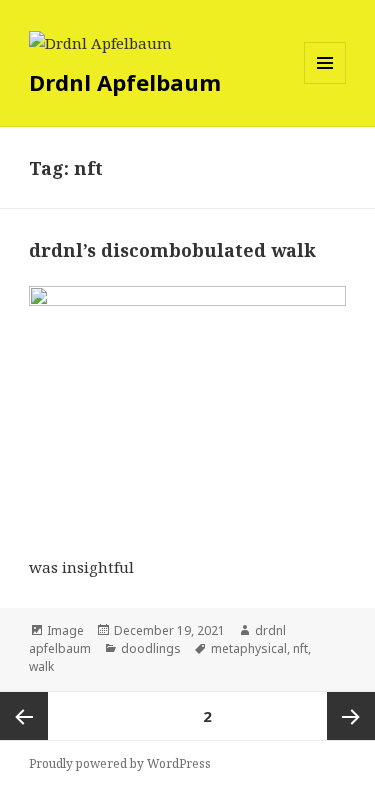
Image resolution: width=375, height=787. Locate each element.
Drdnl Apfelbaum (125, 82)
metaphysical (249, 648)
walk (41, 666)
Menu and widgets (325, 83)
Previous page (24, 716)
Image (65, 630)
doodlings (151, 648)
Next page (351, 716)
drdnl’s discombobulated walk (172, 250)
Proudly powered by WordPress (120, 763)
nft (300, 648)
